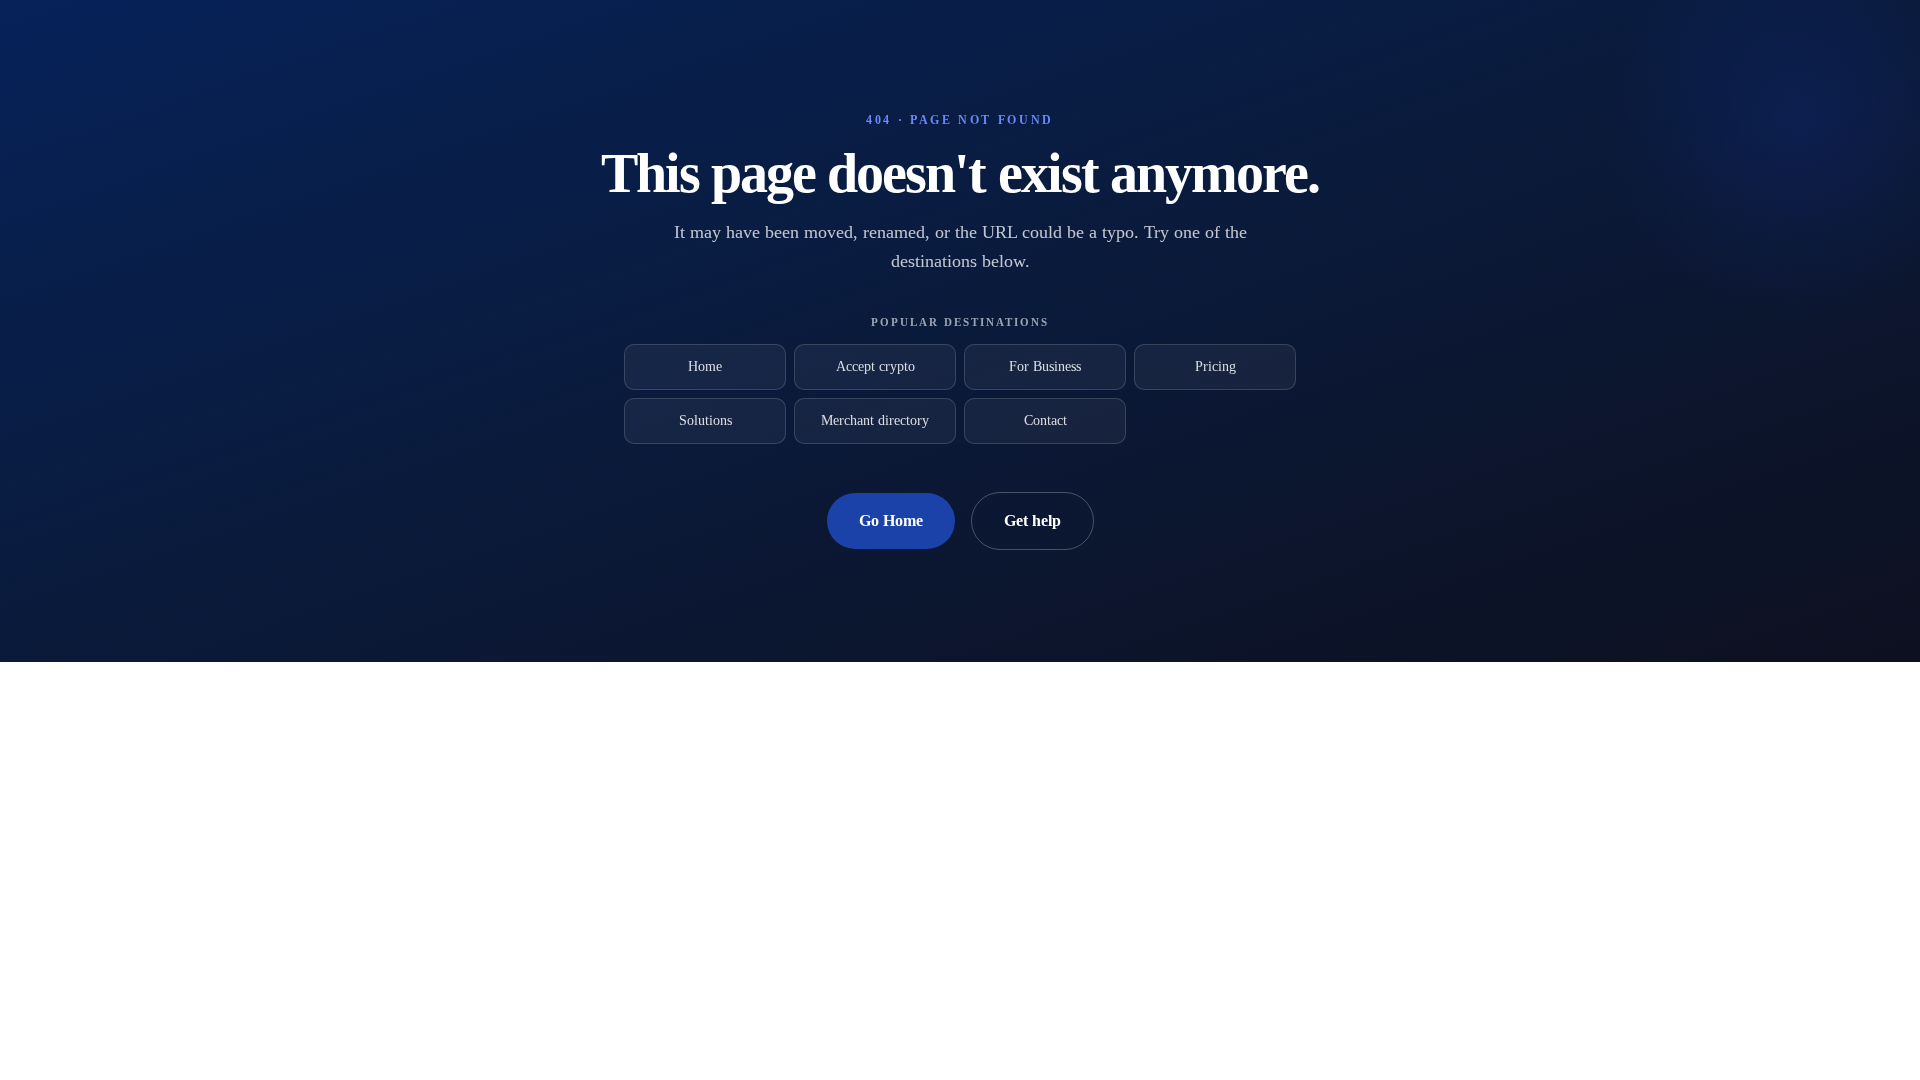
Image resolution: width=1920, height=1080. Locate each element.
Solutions (705, 420)
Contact (1045, 420)
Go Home (891, 520)
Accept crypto (875, 366)
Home (705, 366)
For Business (1045, 366)
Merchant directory (875, 420)
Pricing (1215, 366)
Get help (1032, 520)
